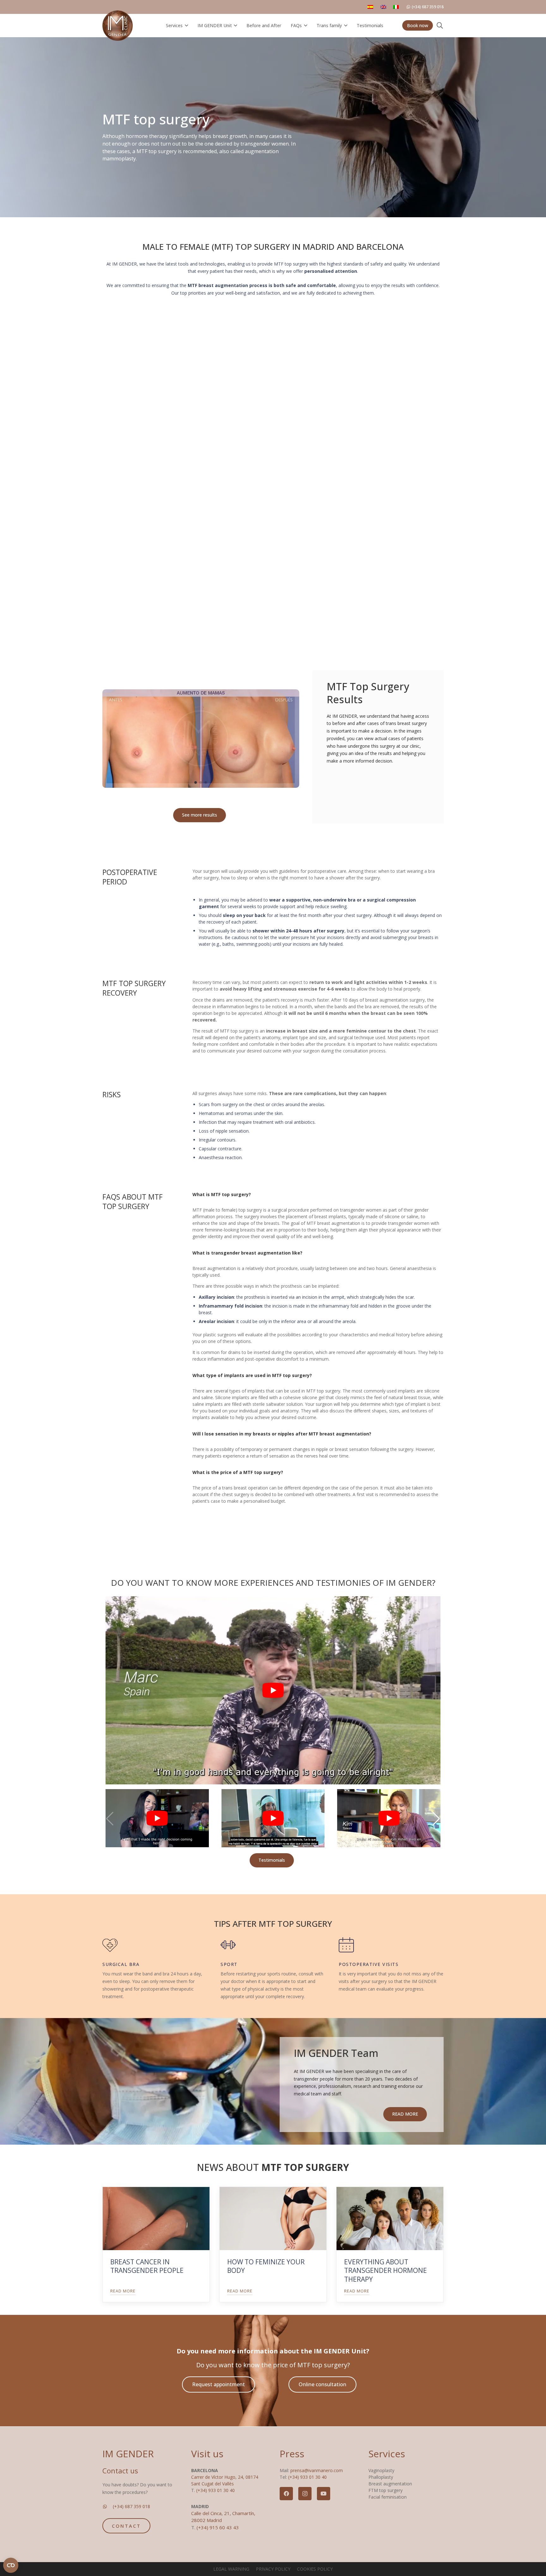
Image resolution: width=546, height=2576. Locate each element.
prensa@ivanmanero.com (317, 2470)
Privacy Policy (273, 2569)
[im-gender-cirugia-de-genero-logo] (118, 26)
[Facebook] (286, 2494)
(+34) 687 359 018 (131, 2506)
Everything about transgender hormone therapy (385, 2270)
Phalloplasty (381, 2477)
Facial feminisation (388, 2497)
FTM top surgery (385, 2490)
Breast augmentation (390, 2484)
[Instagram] (305, 2494)
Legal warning (231, 2569)
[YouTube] (324, 2494)
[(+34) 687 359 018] (108, 2507)
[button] (185, 26)
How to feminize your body (266, 2266)
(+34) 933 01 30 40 (215, 2490)
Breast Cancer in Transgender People (147, 2266)
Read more (123, 2291)
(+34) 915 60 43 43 (218, 2527)
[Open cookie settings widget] (11, 2565)
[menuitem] (371, 7)
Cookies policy (315, 2569)
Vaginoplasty (381, 2470)
